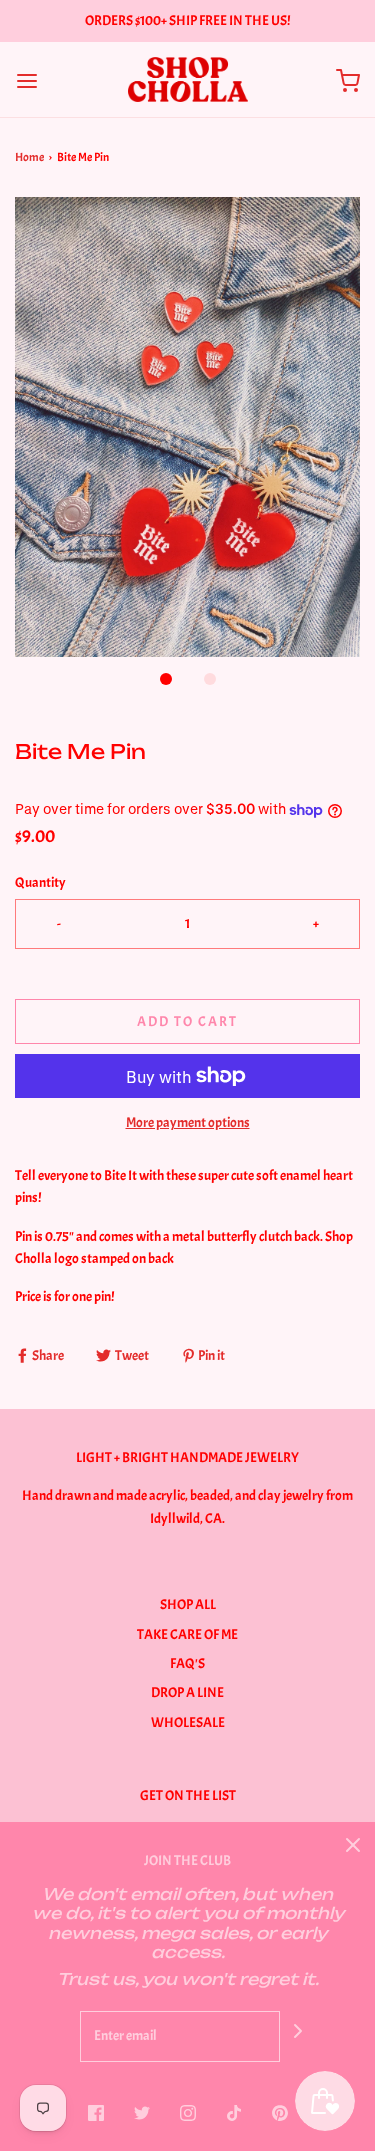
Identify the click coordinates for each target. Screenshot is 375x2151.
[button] (187, 427)
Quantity (40, 882)
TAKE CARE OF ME (187, 1634)
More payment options (188, 1122)
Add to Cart (187, 1021)
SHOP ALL (188, 1604)
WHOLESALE (188, 1722)
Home (29, 157)
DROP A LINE (187, 1692)
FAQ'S (187, 1663)
